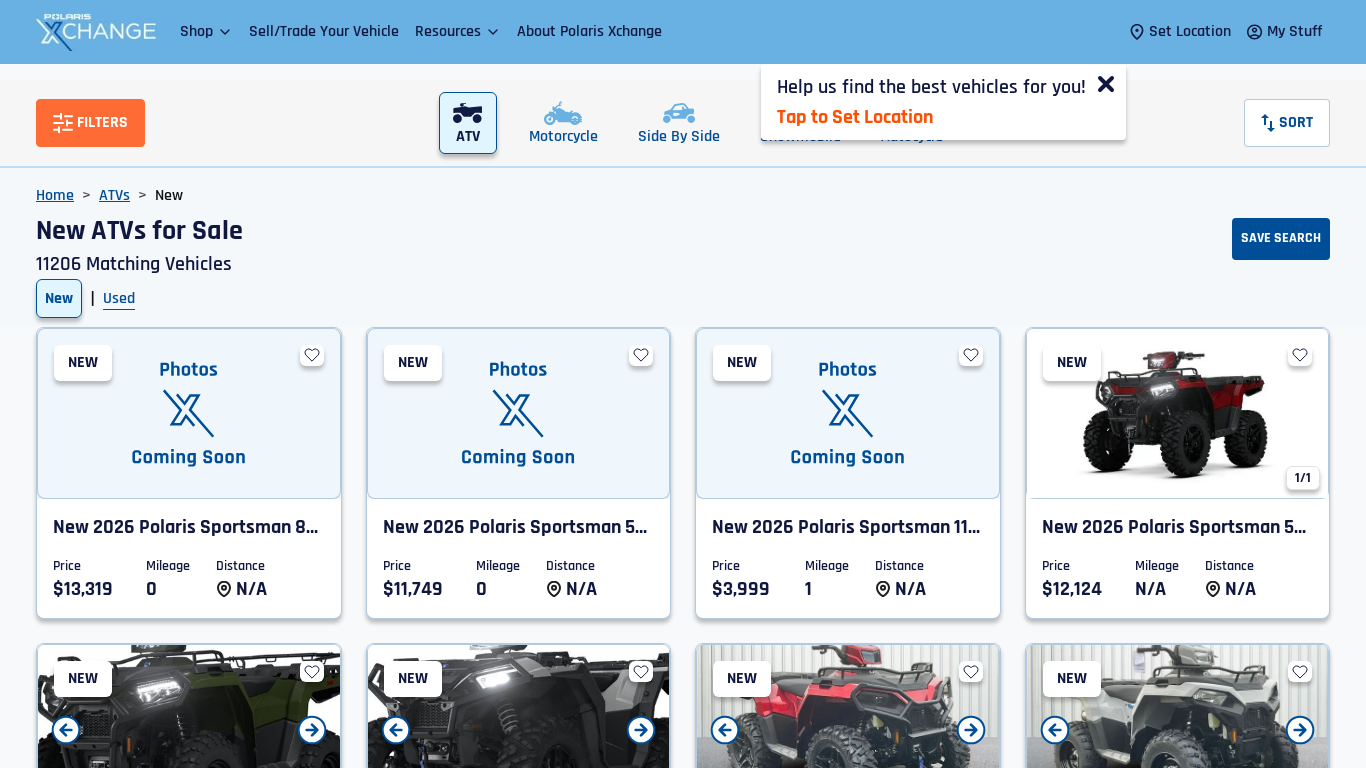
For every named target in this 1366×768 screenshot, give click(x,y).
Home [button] (55, 195)
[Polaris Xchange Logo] (96, 32)
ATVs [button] (114, 195)
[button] (206, 31)
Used (119, 298)
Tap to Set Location (855, 117)
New (59, 298)
